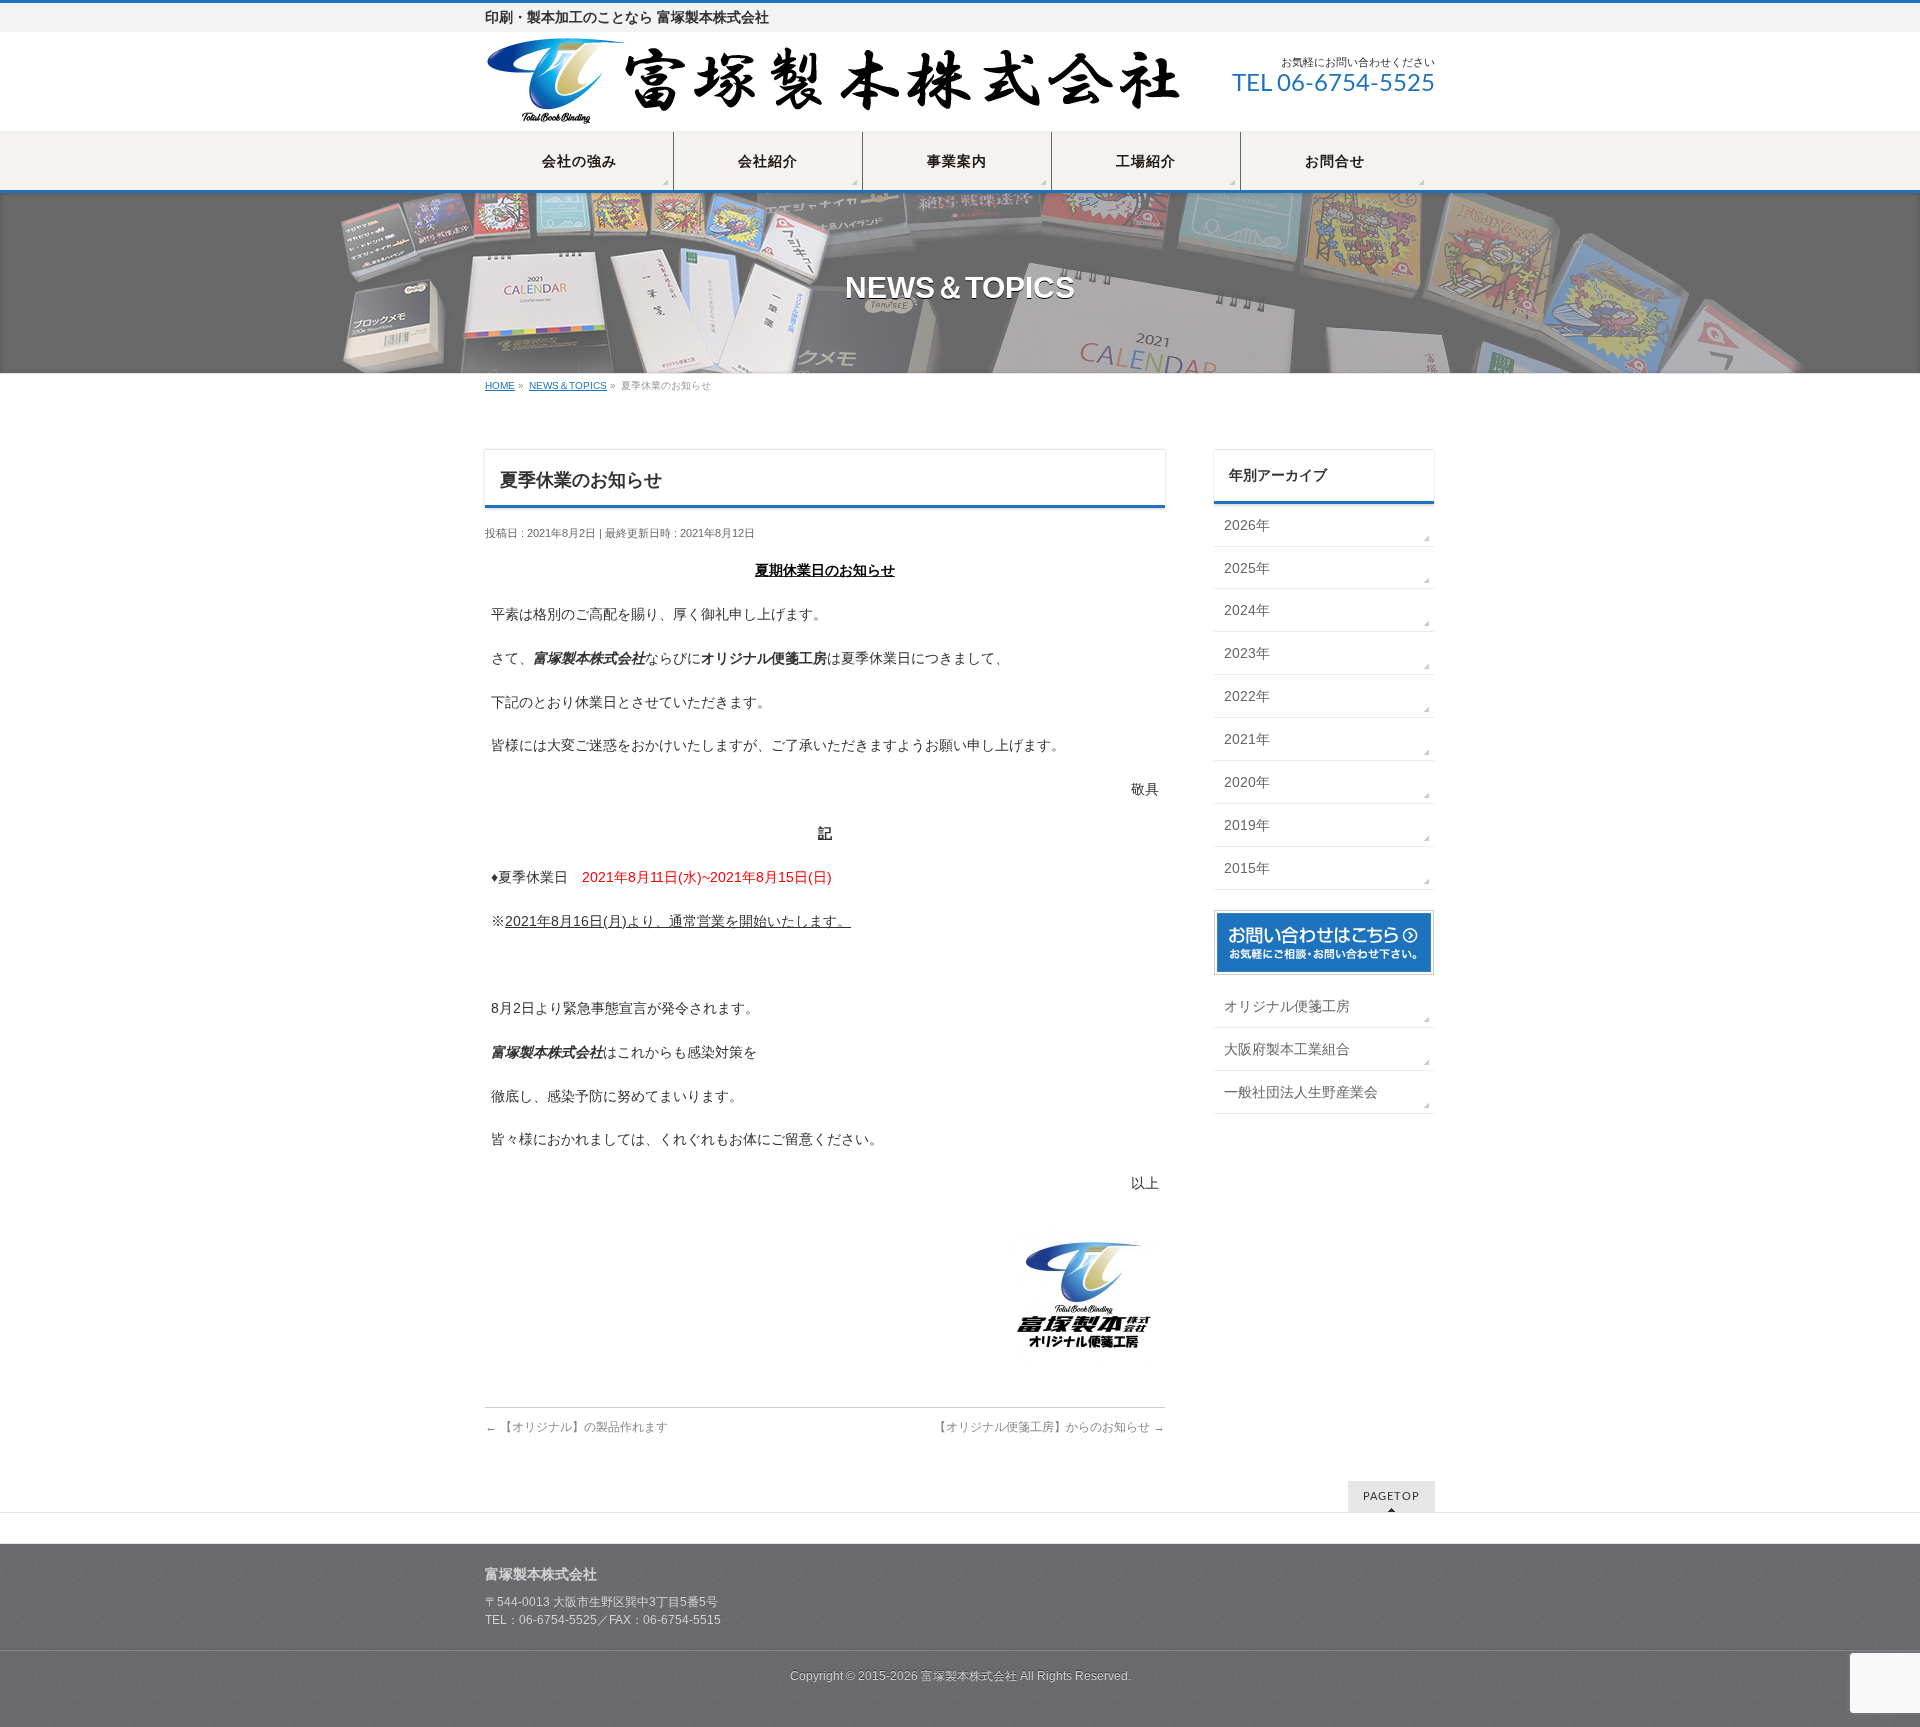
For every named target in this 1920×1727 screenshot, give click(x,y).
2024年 (1247, 610)
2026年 (1247, 525)
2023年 (1247, 653)
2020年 (1247, 782)
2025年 (1247, 568)
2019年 (1247, 825)
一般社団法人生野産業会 (1301, 1092)
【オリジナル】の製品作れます (576, 1427)
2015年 (1247, 868)
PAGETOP (1391, 1496)
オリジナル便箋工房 (1287, 1006)
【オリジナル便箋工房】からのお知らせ (1049, 1427)
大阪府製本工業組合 (1287, 1049)
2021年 (1247, 739)
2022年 (1247, 696)
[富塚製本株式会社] (835, 108)
